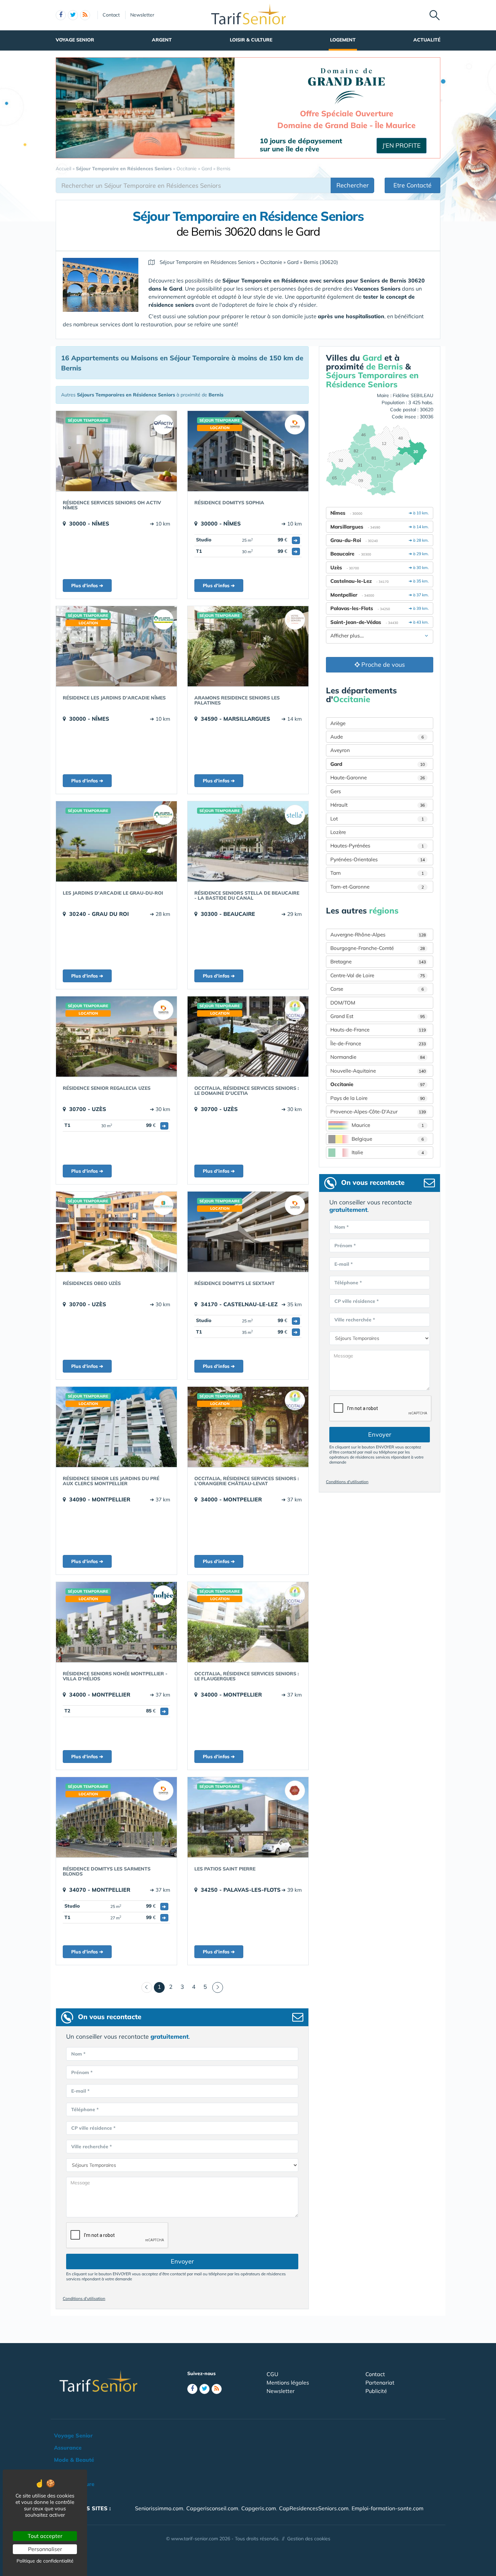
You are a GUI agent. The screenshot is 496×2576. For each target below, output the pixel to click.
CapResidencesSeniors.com (314, 2508)
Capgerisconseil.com (212, 2508)
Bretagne (378, 962)
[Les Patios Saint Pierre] (248, 1817)
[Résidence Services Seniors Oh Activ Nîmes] (116, 451)
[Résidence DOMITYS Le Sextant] (248, 1232)
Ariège (338, 723)
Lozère (338, 832)
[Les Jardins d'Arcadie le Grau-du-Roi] (116, 841)
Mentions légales (288, 2383)
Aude (377, 737)
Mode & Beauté (74, 2460)
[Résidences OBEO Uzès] (116, 1232)
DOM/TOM (343, 1003)
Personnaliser (45, 2549)
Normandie (378, 1057)
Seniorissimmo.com (159, 2508)
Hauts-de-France (378, 1030)
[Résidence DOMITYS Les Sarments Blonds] (116, 1817)
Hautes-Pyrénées (377, 846)
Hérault (378, 805)
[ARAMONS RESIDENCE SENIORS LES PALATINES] (248, 646)
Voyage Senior (75, 40)
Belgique (388, 1139)
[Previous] (147, 1987)
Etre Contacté (412, 185)
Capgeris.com (259, 2508)
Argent (162, 40)
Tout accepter (45, 2536)
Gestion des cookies (309, 2539)
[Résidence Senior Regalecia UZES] (116, 1037)
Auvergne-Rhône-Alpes (378, 935)
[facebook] (61, 15)
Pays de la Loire (378, 1098)
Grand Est (378, 1016)
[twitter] (73, 15)
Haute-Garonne (378, 777)
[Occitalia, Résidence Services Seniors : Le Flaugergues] (248, 1622)
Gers (336, 791)
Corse (377, 989)
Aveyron (340, 750)
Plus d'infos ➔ (87, 586)
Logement (343, 40)
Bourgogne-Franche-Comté (378, 948)
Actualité (427, 40)
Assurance (68, 2448)
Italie (388, 1152)
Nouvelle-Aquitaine (378, 1071)
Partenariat (380, 2383)
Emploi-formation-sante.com (388, 2508)
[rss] (85, 15)
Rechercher (353, 185)
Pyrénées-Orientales (378, 859)
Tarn (377, 873)
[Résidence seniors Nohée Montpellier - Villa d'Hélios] (116, 1622)
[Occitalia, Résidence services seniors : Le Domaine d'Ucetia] (248, 1037)
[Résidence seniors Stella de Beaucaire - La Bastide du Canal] (248, 841)
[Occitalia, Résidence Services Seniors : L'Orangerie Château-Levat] (248, 1427)
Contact (111, 15)
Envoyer (182, 2261)
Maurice (388, 1125)
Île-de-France (378, 1043)
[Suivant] (218, 1987)
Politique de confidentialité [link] (45, 2561)
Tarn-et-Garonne (377, 887)
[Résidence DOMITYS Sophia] (248, 451)
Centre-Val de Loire (378, 975)
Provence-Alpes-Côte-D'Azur (378, 1112)
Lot (377, 819)
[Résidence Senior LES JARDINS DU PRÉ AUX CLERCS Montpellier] (116, 1427)
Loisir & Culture (251, 40)
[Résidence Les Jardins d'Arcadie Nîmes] (116, 646)
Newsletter (142, 15)
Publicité (376, 2391)
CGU (272, 2374)
